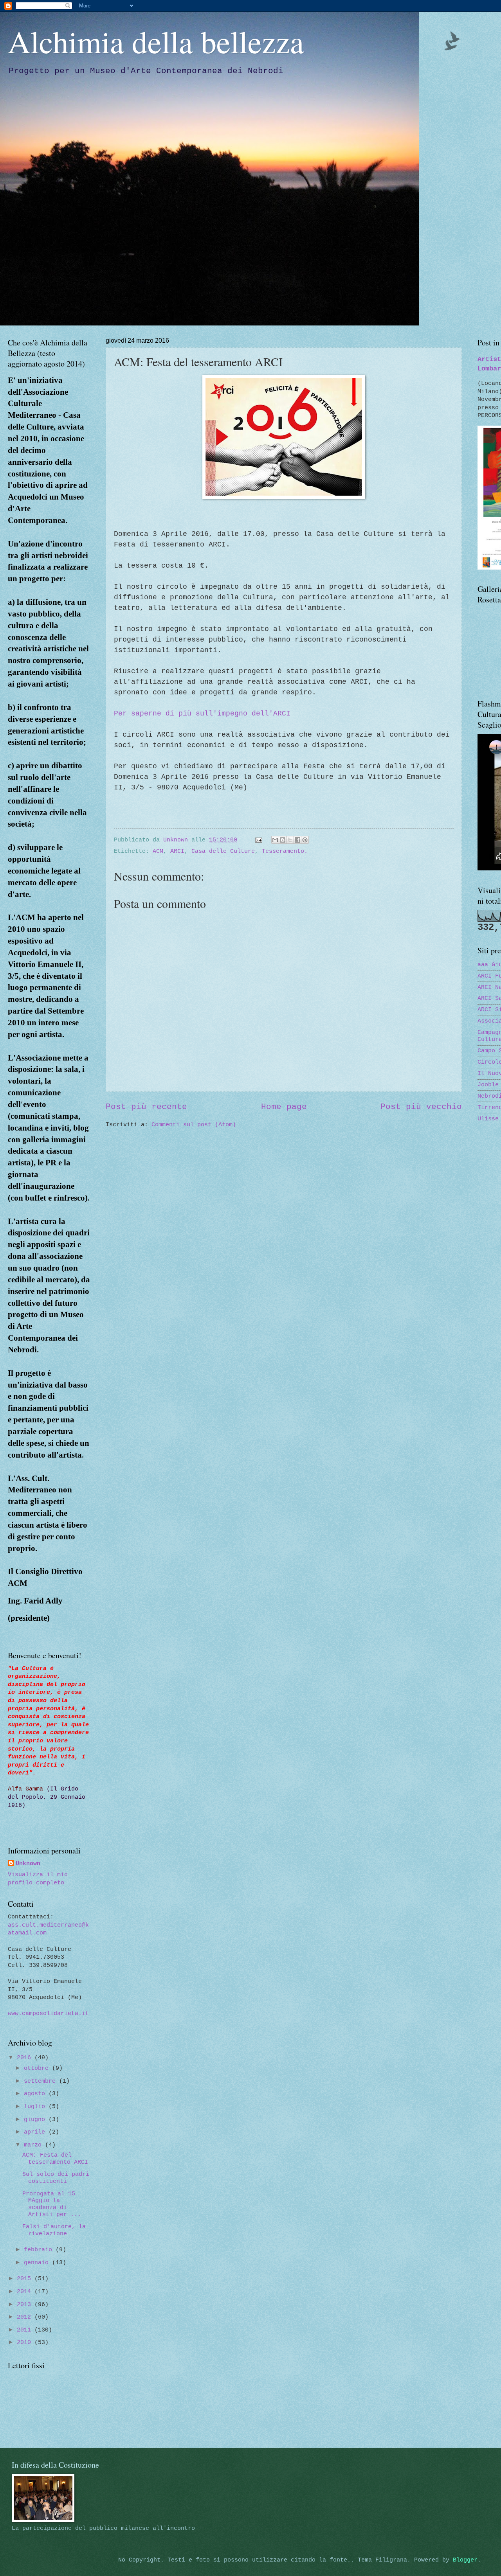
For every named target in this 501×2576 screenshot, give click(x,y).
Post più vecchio (421, 1107)
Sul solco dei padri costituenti (56, 2178)
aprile (36, 2132)
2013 (26, 2305)
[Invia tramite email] (275, 840)
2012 (26, 2317)
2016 (26, 2058)
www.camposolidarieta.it (48, 2013)
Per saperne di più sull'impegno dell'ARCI (202, 714)
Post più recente (146, 1107)
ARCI (177, 851)
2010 (26, 2342)
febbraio (40, 2250)
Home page (284, 1107)
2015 (26, 2279)
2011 (26, 2330)
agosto (36, 2094)
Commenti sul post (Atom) (194, 1125)
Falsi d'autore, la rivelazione (54, 2230)
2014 (26, 2292)
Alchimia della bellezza (156, 41)
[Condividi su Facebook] (297, 840)
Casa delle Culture (223, 851)
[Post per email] (259, 840)
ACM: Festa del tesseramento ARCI (55, 2159)
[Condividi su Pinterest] (305, 840)
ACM (158, 851)
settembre (41, 2081)
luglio (36, 2107)
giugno (36, 2119)
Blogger (465, 2560)
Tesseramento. (285, 851)
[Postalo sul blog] (283, 840)
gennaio (38, 2263)
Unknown (28, 1864)
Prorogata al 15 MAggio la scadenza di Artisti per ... (52, 2204)
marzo (34, 2145)
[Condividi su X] (290, 840)
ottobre (38, 2068)
